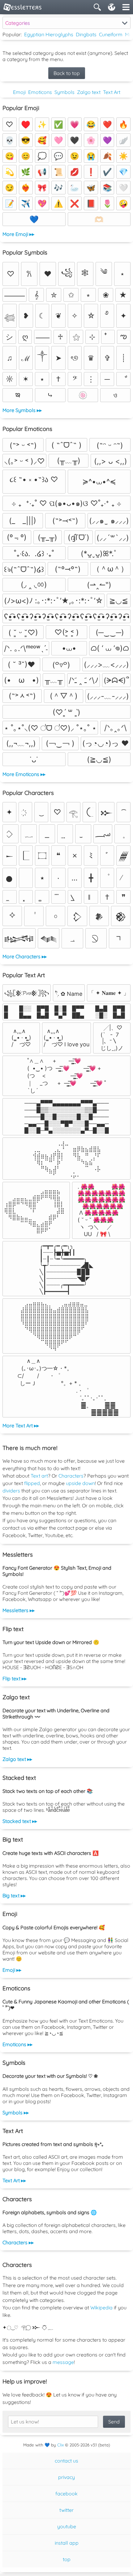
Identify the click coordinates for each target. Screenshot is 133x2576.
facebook (66, 2494)
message (63, 2362)
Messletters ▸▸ (19, 1610)
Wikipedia (101, 2308)
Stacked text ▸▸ (20, 1821)
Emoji (19, 92)
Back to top (67, 73)
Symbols (64, 92)
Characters (71, 1476)
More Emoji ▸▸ (18, 234)
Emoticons (40, 92)
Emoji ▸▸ (12, 1970)
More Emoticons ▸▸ (24, 774)
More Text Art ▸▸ (21, 1425)
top (67, 2559)
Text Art (112, 92)
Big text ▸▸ (14, 1895)
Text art (39, 1476)
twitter (66, 2510)
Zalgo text (89, 92)
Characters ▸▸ (18, 2242)
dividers (11, 1491)
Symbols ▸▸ (16, 2113)
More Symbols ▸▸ (22, 410)
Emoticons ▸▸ (17, 2044)
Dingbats (86, 34)
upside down (80, 1483)
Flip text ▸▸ (15, 1678)
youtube (67, 2526)
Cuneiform (111, 34)
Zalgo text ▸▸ (17, 1759)
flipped (32, 1483)
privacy (66, 2477)
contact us (66, 2461)
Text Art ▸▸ (14, 2180)
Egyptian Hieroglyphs (49, 34)
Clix (60, 2445)
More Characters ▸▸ (25, 956)
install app (67, 2543)
